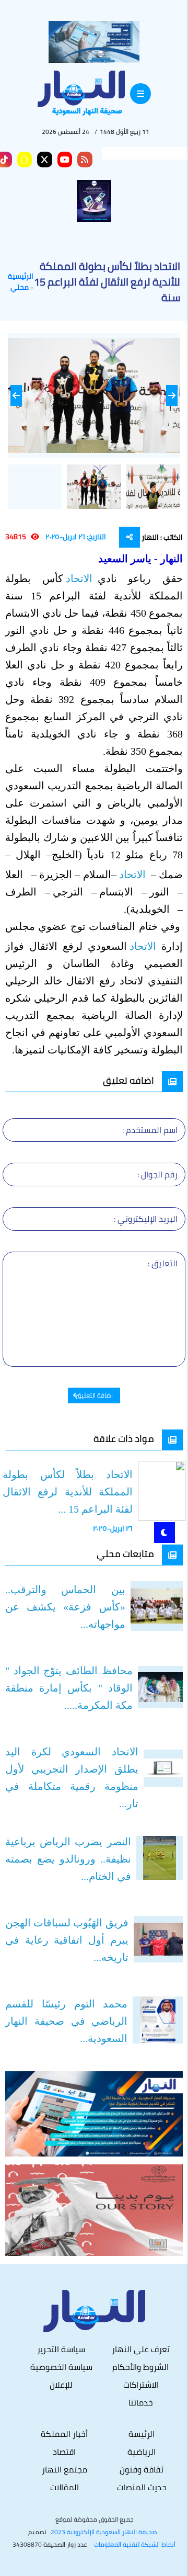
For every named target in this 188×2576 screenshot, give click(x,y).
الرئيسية (21, 276)
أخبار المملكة (64, 2434)
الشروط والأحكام (140, 2367)
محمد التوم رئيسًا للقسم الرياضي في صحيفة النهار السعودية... (66, 2021)
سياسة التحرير (61, 2349)
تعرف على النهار (141, 2349)
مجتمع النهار (64, 2469)
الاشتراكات (141, 2385)
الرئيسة (142, 2434)
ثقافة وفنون (142, 2469)
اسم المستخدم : (150, 1130)
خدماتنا (141, 2402)
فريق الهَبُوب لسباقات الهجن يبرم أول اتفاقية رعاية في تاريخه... (67, 1940)
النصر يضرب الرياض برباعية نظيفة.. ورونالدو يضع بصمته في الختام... (68, 1859)
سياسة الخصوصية (61, 2367)
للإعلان (61, 2385)
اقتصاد (64, 2452)
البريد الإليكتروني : (146, 1219)
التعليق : (163, 1263)
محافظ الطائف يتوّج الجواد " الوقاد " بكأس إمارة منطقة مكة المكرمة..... (69, 1688)
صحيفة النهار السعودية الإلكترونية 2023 (104, 2532)
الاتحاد (80, 578)
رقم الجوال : (157, 1174)
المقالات (64, 2487)
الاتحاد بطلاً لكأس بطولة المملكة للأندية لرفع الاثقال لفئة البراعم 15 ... (68, 1492)
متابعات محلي (125, 1554)
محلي (20, 287)
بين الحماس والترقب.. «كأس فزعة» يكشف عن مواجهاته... (65, 1607)
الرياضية (142, 2452)
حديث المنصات (142, 2487)
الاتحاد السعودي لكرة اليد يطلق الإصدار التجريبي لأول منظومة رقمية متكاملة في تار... (72, 1778)
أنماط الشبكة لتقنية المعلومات (135, 2545)
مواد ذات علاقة (124, 1439)
